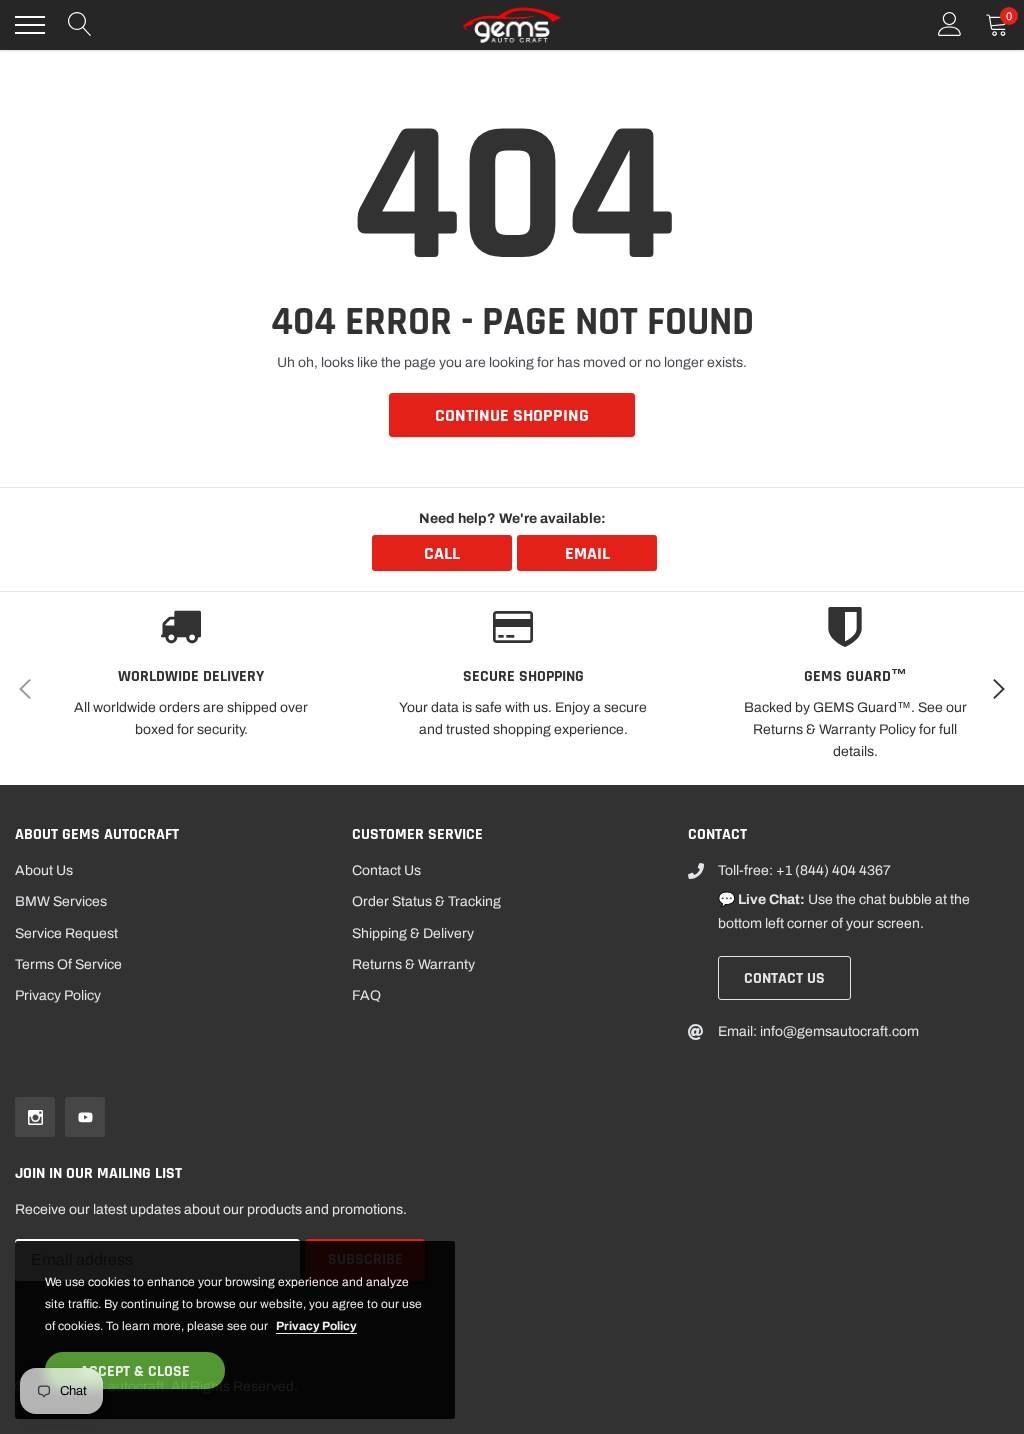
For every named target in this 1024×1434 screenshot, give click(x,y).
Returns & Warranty (413, 964)
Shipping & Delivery (413, 933)
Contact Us (386, 870)
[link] (35, 1117)
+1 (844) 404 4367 (833, 870)
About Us (44, 870)
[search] (80, 25)
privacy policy (316, 1326)
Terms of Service (68, 964)
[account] (950, 24)
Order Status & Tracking (426, 901)
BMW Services (61, 901)
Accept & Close (135, 1371)
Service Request (66, 933)
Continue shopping (512, 415)
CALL (442, 553)
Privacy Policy (58, 995)
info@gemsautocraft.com (839, 1031)
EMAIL (587, 553)
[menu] (30, 25)
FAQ (366, 995)
